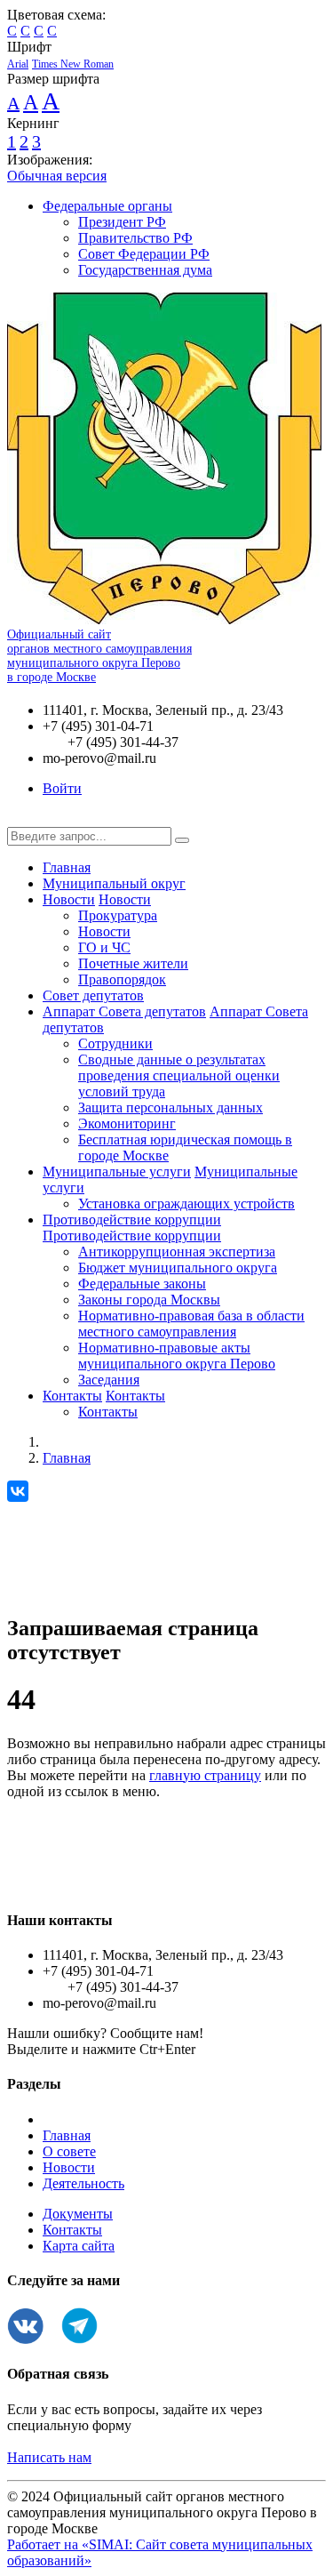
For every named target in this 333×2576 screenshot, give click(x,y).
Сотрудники (115, 1043)
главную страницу (205, 1775)
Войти (62, 788)
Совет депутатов (93, 995)
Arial (18, 64)
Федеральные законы (142, 1284)
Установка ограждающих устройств (186, 1204)
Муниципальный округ (114, 883)
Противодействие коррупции (132, 1220)
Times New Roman (73, 64)
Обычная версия (57, 176)
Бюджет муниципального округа (178, 1268)
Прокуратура (118, 915)
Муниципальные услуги (117, 1172)
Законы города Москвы (149, 1300)
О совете (69, 2151)
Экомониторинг (127, 1123)
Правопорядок (122, 979)
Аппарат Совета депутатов (124, 1011)
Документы (78, 2214)
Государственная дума (145, 270)
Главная (67, 867)
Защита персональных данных (170, 1107)
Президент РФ (122, 222)
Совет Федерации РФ (144, 254)
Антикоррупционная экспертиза (177, 1252)
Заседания (109, 1380)
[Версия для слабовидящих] (20, 819)
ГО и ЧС (104, 947)
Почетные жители (133, 963)
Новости (69, 899)
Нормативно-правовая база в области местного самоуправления (191, 1324)
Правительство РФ (135, 238)
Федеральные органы (107, 206)
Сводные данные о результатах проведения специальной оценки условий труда (179, 1075)
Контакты (72, 1396)
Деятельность (83, 2183)
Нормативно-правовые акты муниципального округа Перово (177, 1356)
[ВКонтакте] (18, 1491)
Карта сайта (79, 2246)
